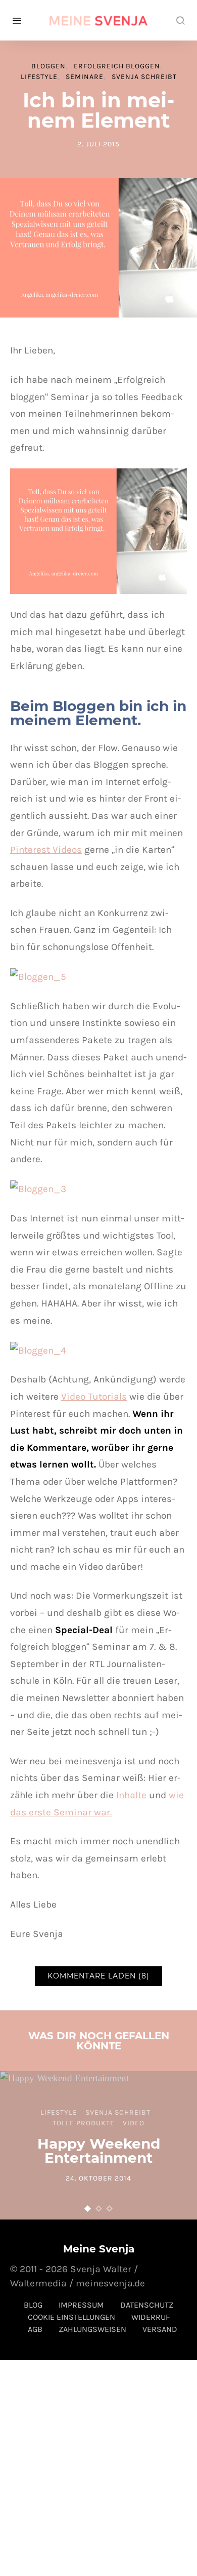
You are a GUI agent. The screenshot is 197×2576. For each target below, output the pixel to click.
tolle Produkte (84, 2123)
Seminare (85, 77)
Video (134, 2123)
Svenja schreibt (144, 77)
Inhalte (131, 1795)
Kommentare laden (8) (98, 1976)
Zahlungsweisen (92, 2329)
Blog (33, 2305)
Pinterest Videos (46, 849)
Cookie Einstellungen (71, 2317)
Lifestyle (39, 77)
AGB (35, 2329)
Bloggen (48, 66)
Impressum (81, 2305)
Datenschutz (147, 2305)
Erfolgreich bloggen (117, 66)
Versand (160, 2329)
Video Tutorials (94, 1396)
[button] (88, 2209)
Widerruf (151, 2317)
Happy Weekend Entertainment (99, 2151)
